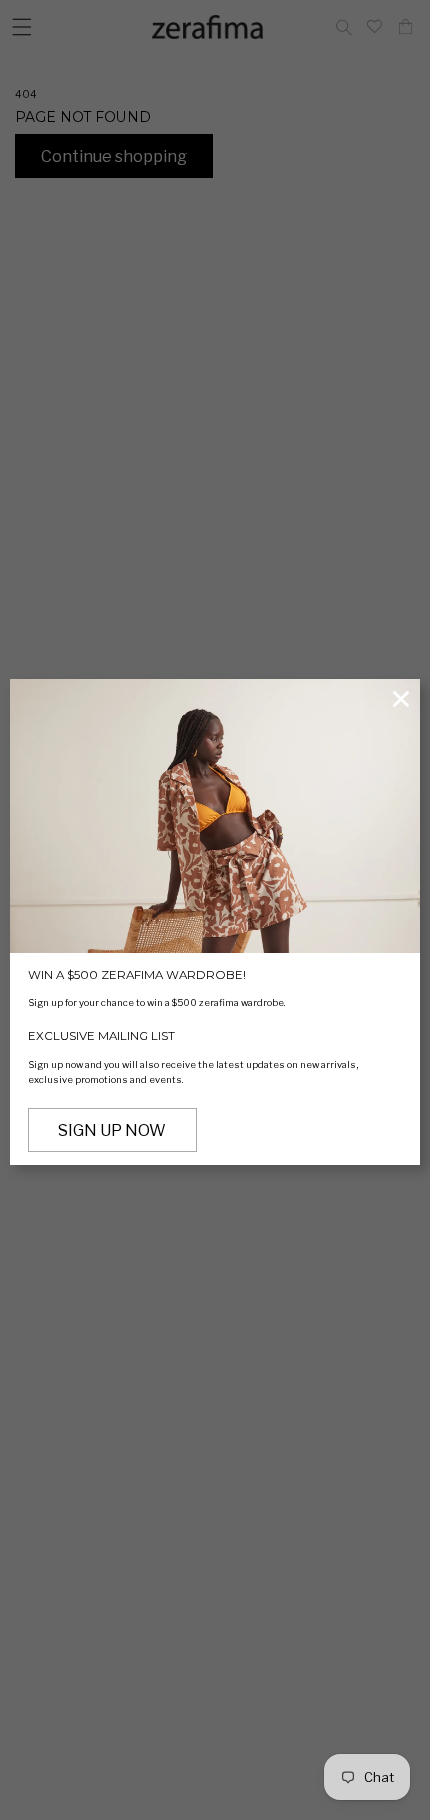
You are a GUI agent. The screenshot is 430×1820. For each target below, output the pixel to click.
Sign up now (112, 1130)
